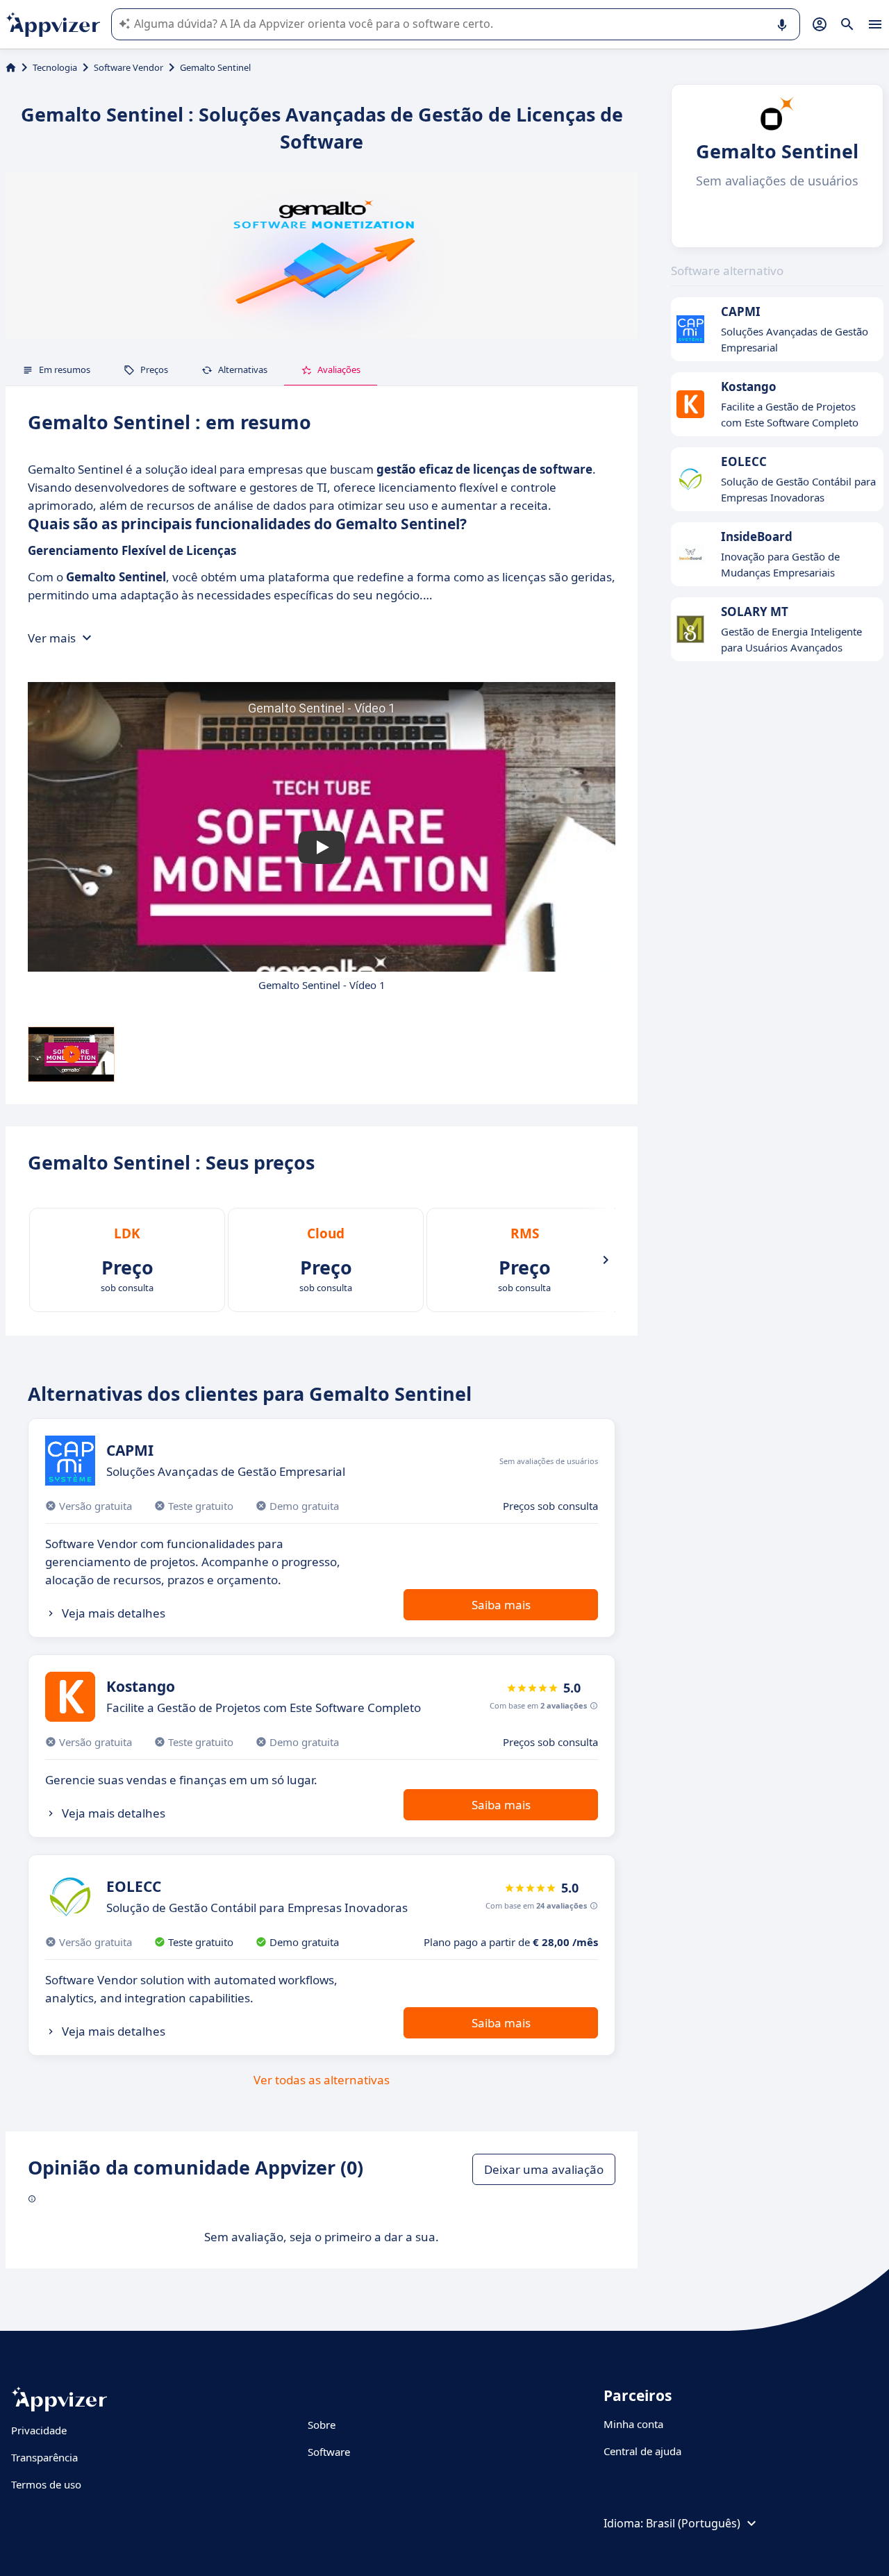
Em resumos (65, 369)
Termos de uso (46, 2484)
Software (329, 2452)
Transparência (44, 2457)
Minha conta (633, 2424)
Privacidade (39, 2430)
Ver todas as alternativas (322, 2080)
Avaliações (339, 369)
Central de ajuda (642, 2451)
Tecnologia (55, 67)
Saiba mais (501, 1605)
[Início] (11, 67)
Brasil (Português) (693, 2523)
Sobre (322, 2425)
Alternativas (243, 369)
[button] (322, 847)
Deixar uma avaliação (544, 2169)
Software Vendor (128, 67)
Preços (154, 369)
